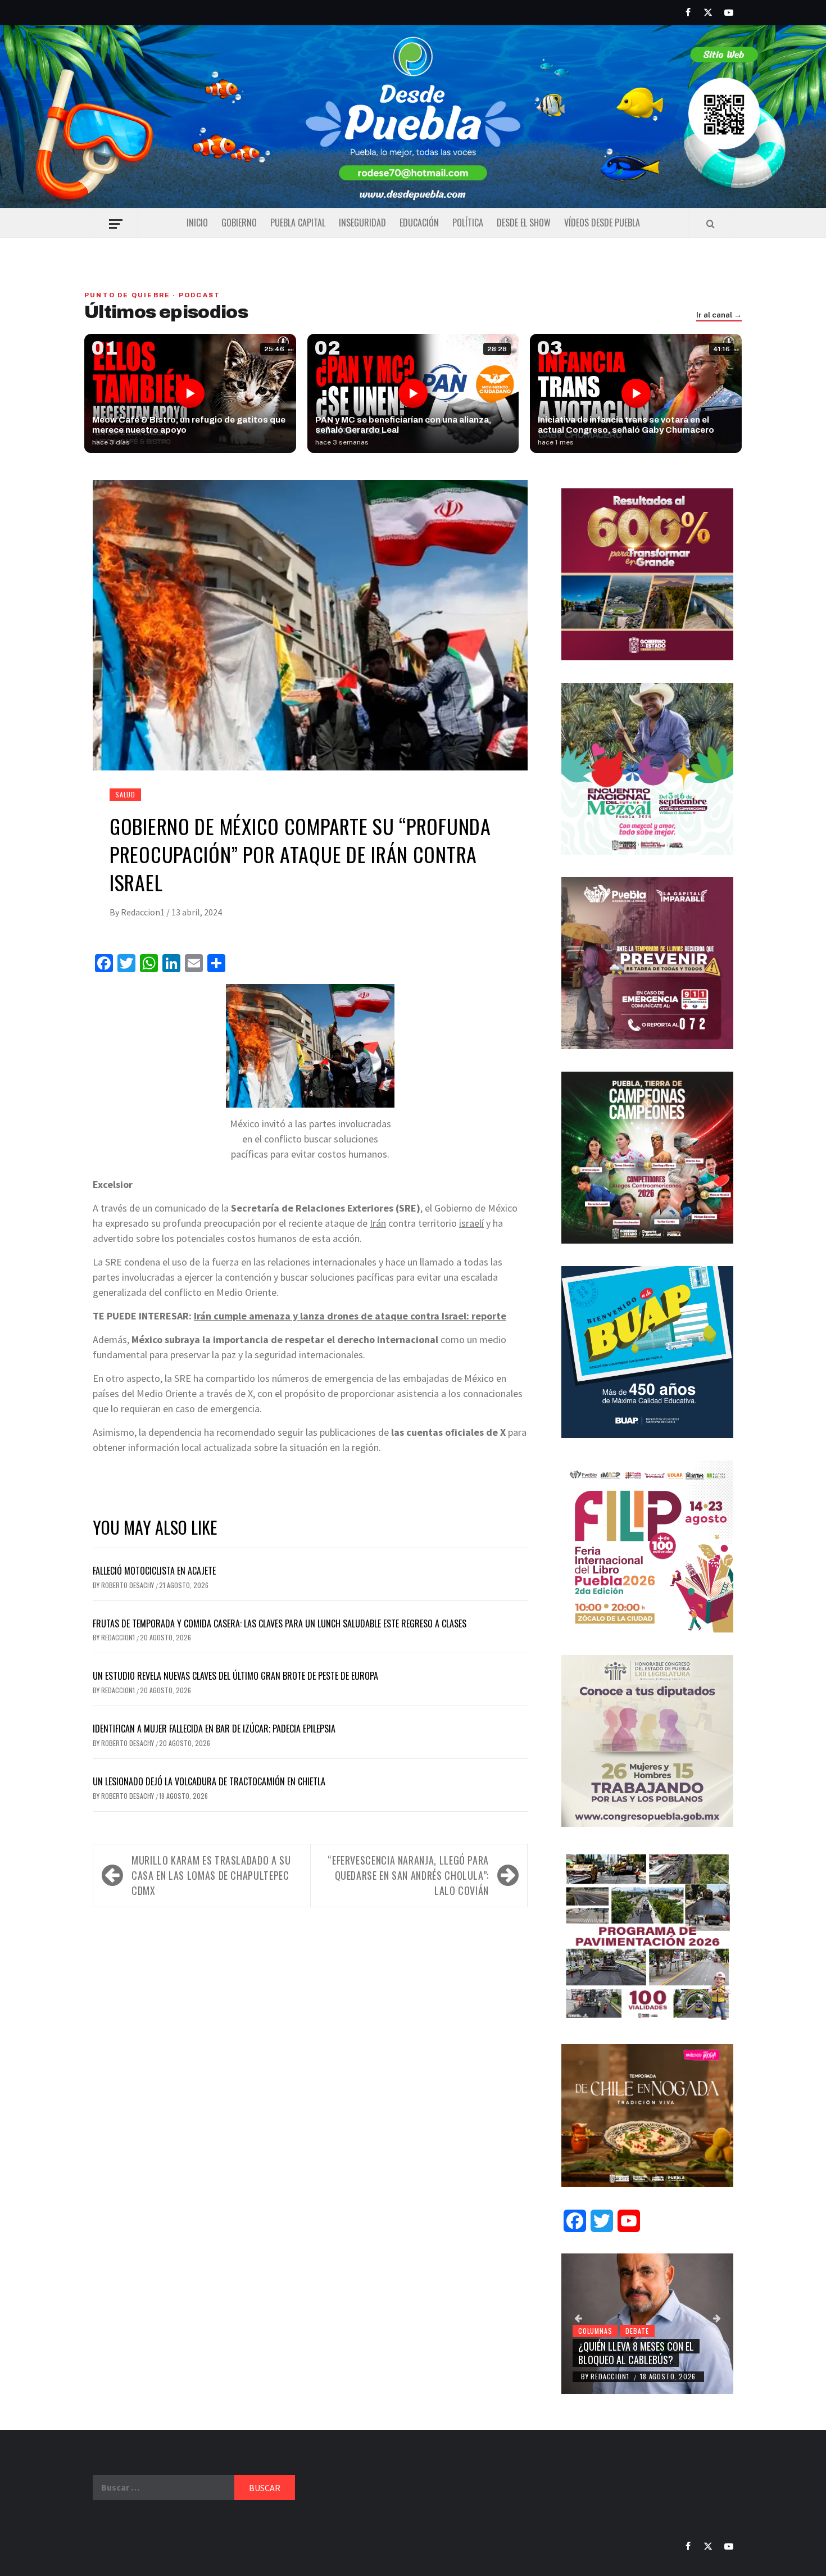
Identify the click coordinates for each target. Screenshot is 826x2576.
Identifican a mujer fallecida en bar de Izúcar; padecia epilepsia (214, 1729)
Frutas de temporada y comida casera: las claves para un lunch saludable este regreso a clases (280, 1623)
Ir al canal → (719, 315)
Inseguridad (362, 223)
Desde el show (524, 223)
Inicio (197, 223)
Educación (419, 223)
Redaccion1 (144, 912)
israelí (471, 1223)
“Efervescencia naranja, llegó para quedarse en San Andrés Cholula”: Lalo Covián (408, 1875)
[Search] (711, 224)
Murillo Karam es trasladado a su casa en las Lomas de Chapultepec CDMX (211, 1875)
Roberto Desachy (128, 1585)
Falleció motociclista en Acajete (154, 1571)
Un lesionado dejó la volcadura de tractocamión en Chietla (209, 1781)
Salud (125, 794)
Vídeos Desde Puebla (602, 223)
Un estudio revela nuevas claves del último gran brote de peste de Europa (235, 1676)
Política (468, 223)
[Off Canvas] (115, 224)
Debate (637, 2331)
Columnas (595, 2331)
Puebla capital (298, 223)
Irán (378, 1223)
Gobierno (239, 223)
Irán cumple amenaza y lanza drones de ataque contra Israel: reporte (350, 1316)
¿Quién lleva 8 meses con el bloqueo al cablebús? (636, 2353)
